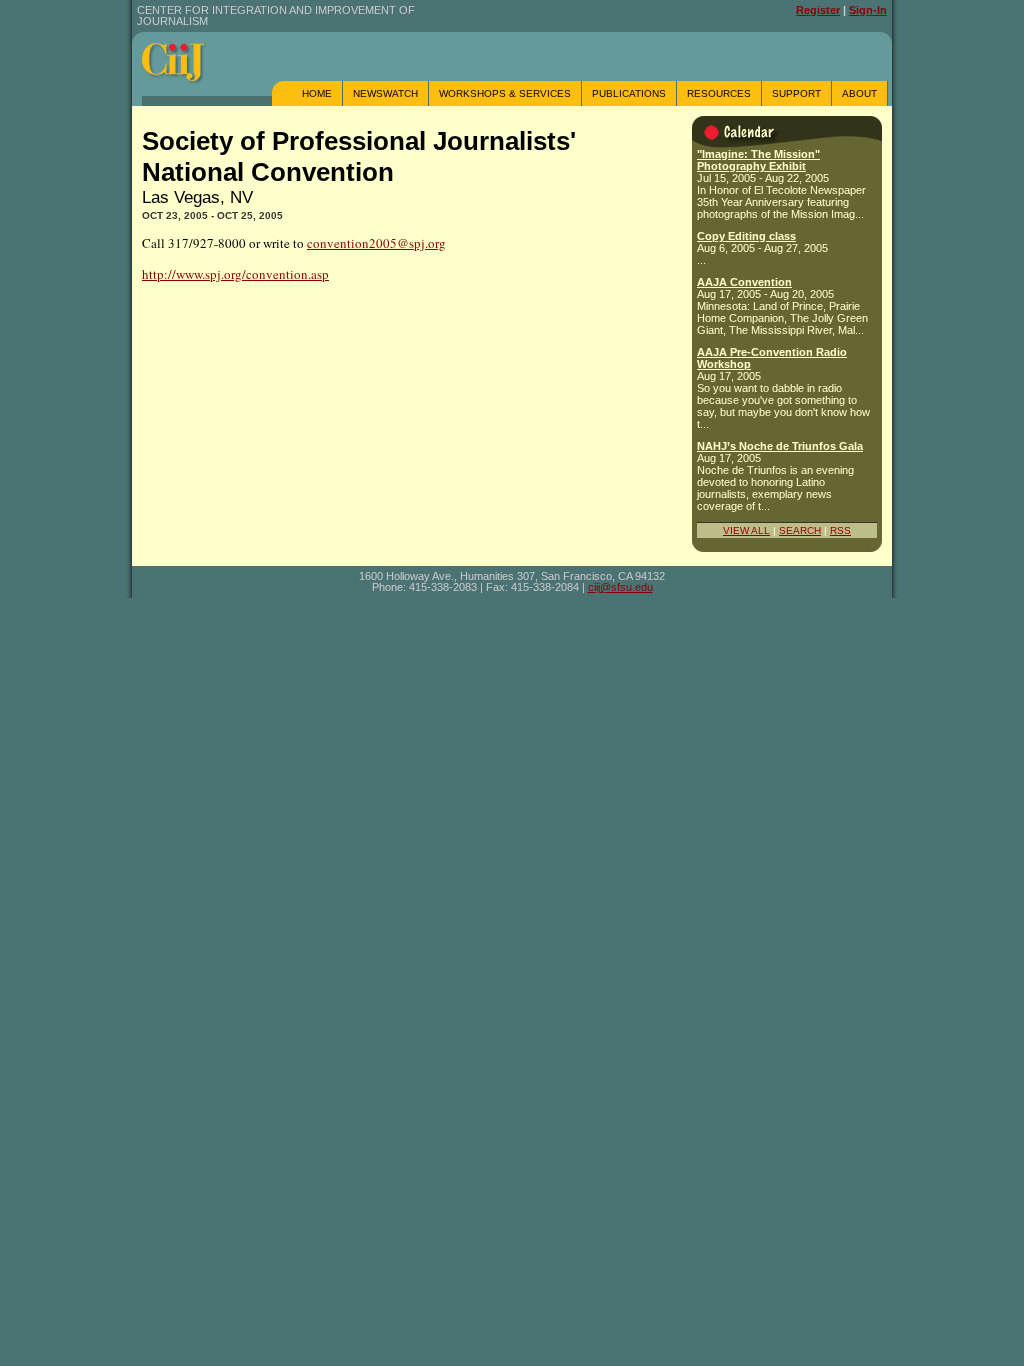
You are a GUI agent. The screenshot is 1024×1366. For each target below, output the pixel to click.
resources (719, 93)
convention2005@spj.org (376, 243)
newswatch (385, 93)
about (859, 93)
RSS (840, 530)
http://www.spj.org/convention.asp (235, 274)
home (317, 93)
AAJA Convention (744, 282)
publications (629, 93)
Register (818, 10)
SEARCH (800, 530)
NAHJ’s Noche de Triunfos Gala (780, 446)
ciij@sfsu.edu (620, 587)
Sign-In (868, 10)
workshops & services (505, 93)
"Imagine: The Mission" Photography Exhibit (758, 160)
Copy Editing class (746, 236)
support (796, 93)
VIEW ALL (746, 530)
